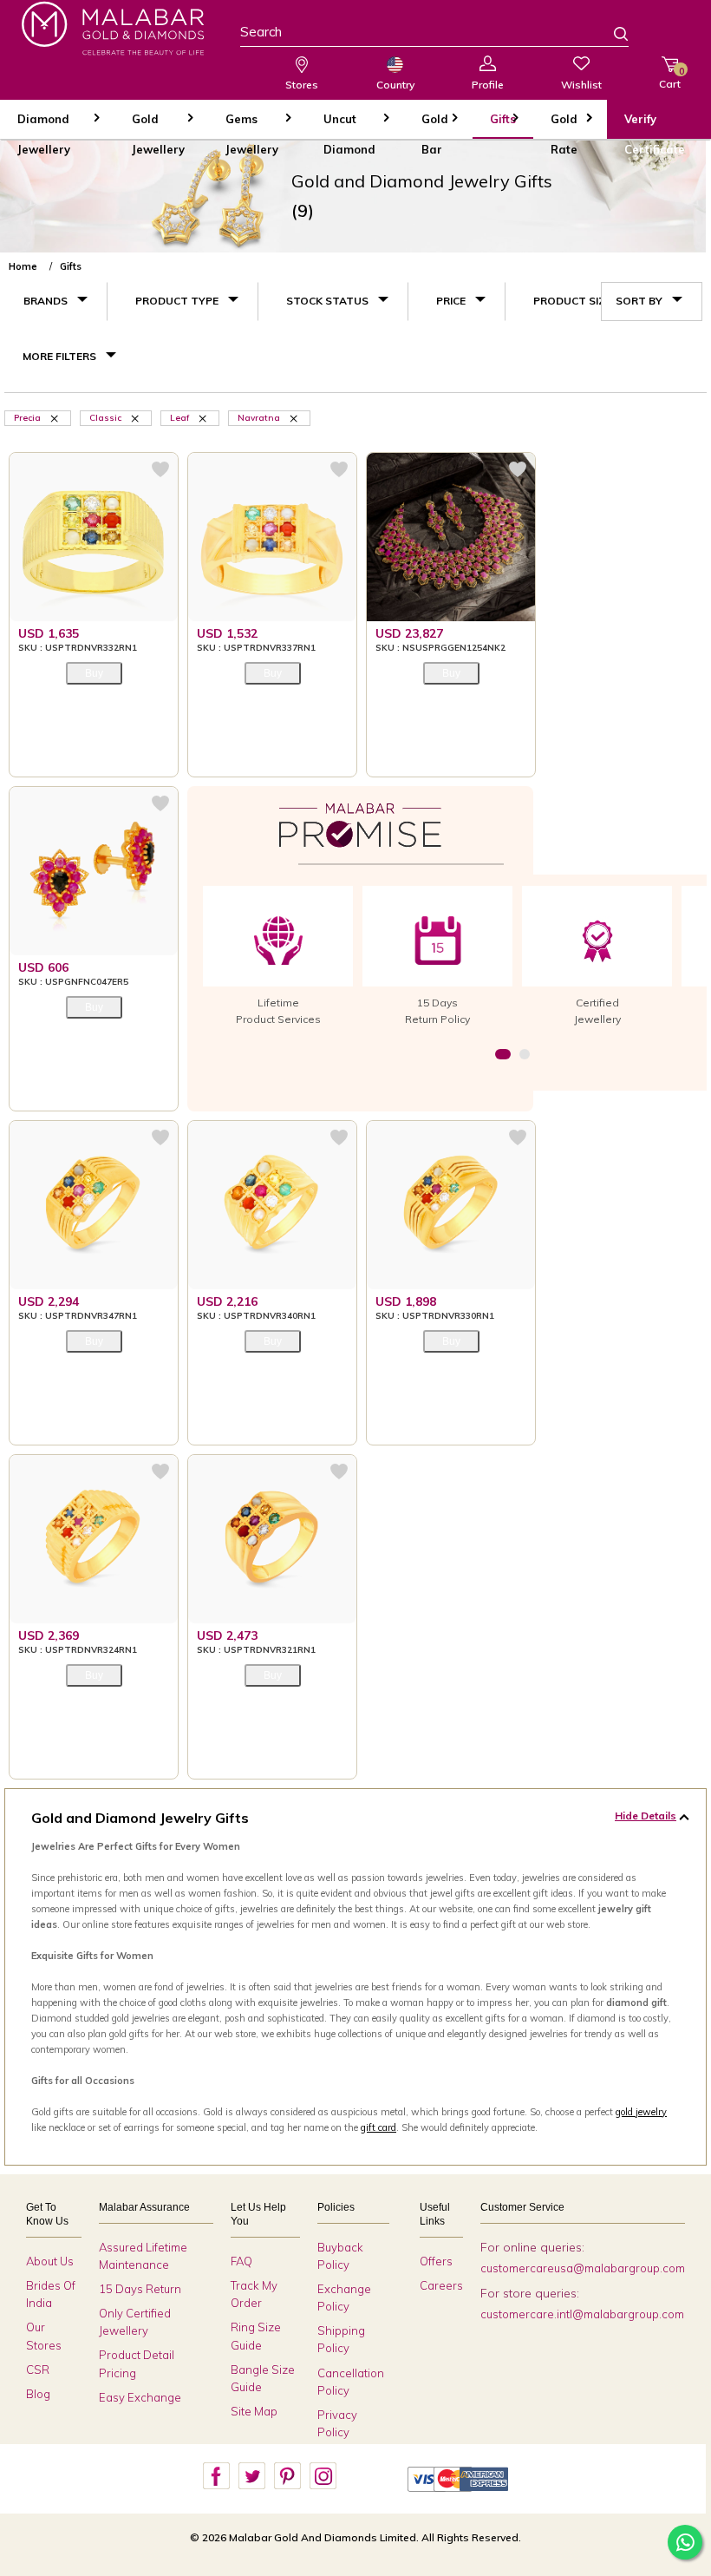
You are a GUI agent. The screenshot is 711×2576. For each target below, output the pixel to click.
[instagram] (323, 2476)
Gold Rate (564, 125)
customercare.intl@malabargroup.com (582, 2314)
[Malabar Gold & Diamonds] (113, 28)
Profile (488, 85)
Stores (302, 85)
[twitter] (251, 2476)
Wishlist (581, 85)
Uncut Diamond (349, 125)
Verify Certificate (655, 125)
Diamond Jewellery (44, 125)
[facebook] (216, 2476)
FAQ (241, 2261)
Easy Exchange (140, 2397)
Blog (38, 2394)
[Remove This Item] (55, 417)
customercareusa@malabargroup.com (583, 2268)
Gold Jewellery (158, 125)
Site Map (254, 2411)
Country (395, 85)
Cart (670, 78)
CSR (38, 2370)
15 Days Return (140, 2289)
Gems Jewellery (252, 125)
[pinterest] (287, 2476)
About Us (50, 2261)
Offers (436, 2261)
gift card (378, 2127)
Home (23, 266)
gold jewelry (641, 2112)
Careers (441, 2285)
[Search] (610, 36)
